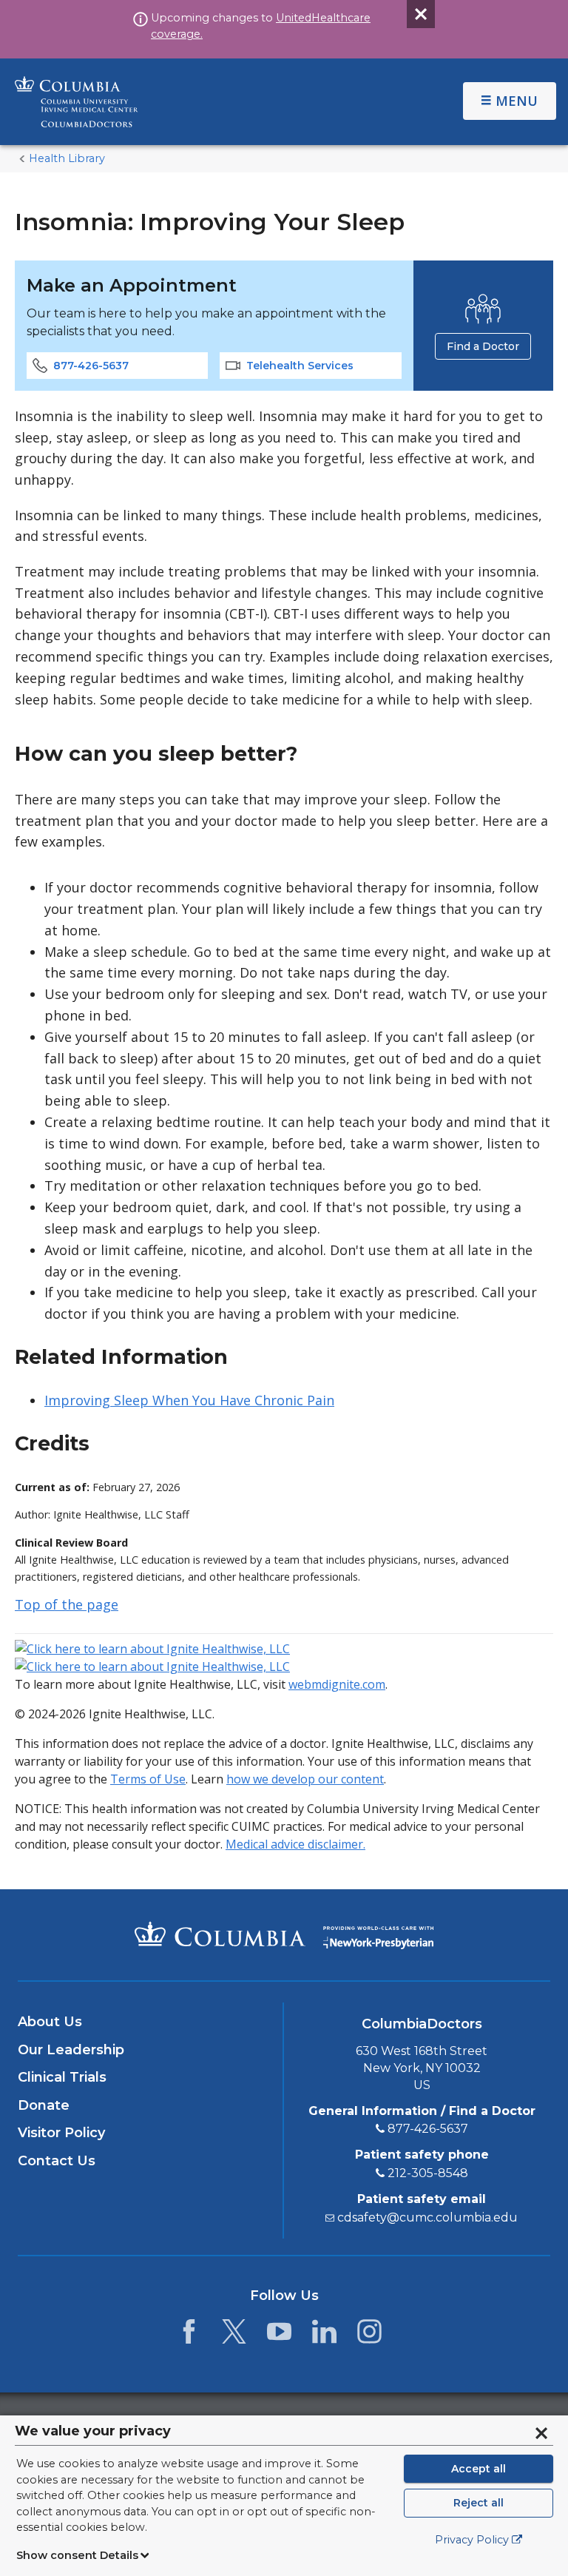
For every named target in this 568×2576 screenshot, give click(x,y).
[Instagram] (369, 2335)
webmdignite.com (337, 1684)
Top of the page (67, 1604)
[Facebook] (189, 2335)
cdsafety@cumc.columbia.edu (427, 2217)
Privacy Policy (472, 2540)
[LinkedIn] (324, 2335)
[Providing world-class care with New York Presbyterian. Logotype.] (378, 1934)
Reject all (479, 2503)
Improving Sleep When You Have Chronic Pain (189, 1400)
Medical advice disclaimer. (295, 1844)
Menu (517, 101)
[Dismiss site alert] (421, 14)
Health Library (67, 158)
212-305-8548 (428, 2173)
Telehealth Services (300, 366)
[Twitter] (234, 2335)
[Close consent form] (541, 2433)
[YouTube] (279, 2335)
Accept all (479, 2469)
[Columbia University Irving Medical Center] (220, 1934)
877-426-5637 (91, 366)
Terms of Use (148, 1779)
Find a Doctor (483, 346)
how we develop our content (305, 1779)
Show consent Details (77, 2555)
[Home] (191, 102)
